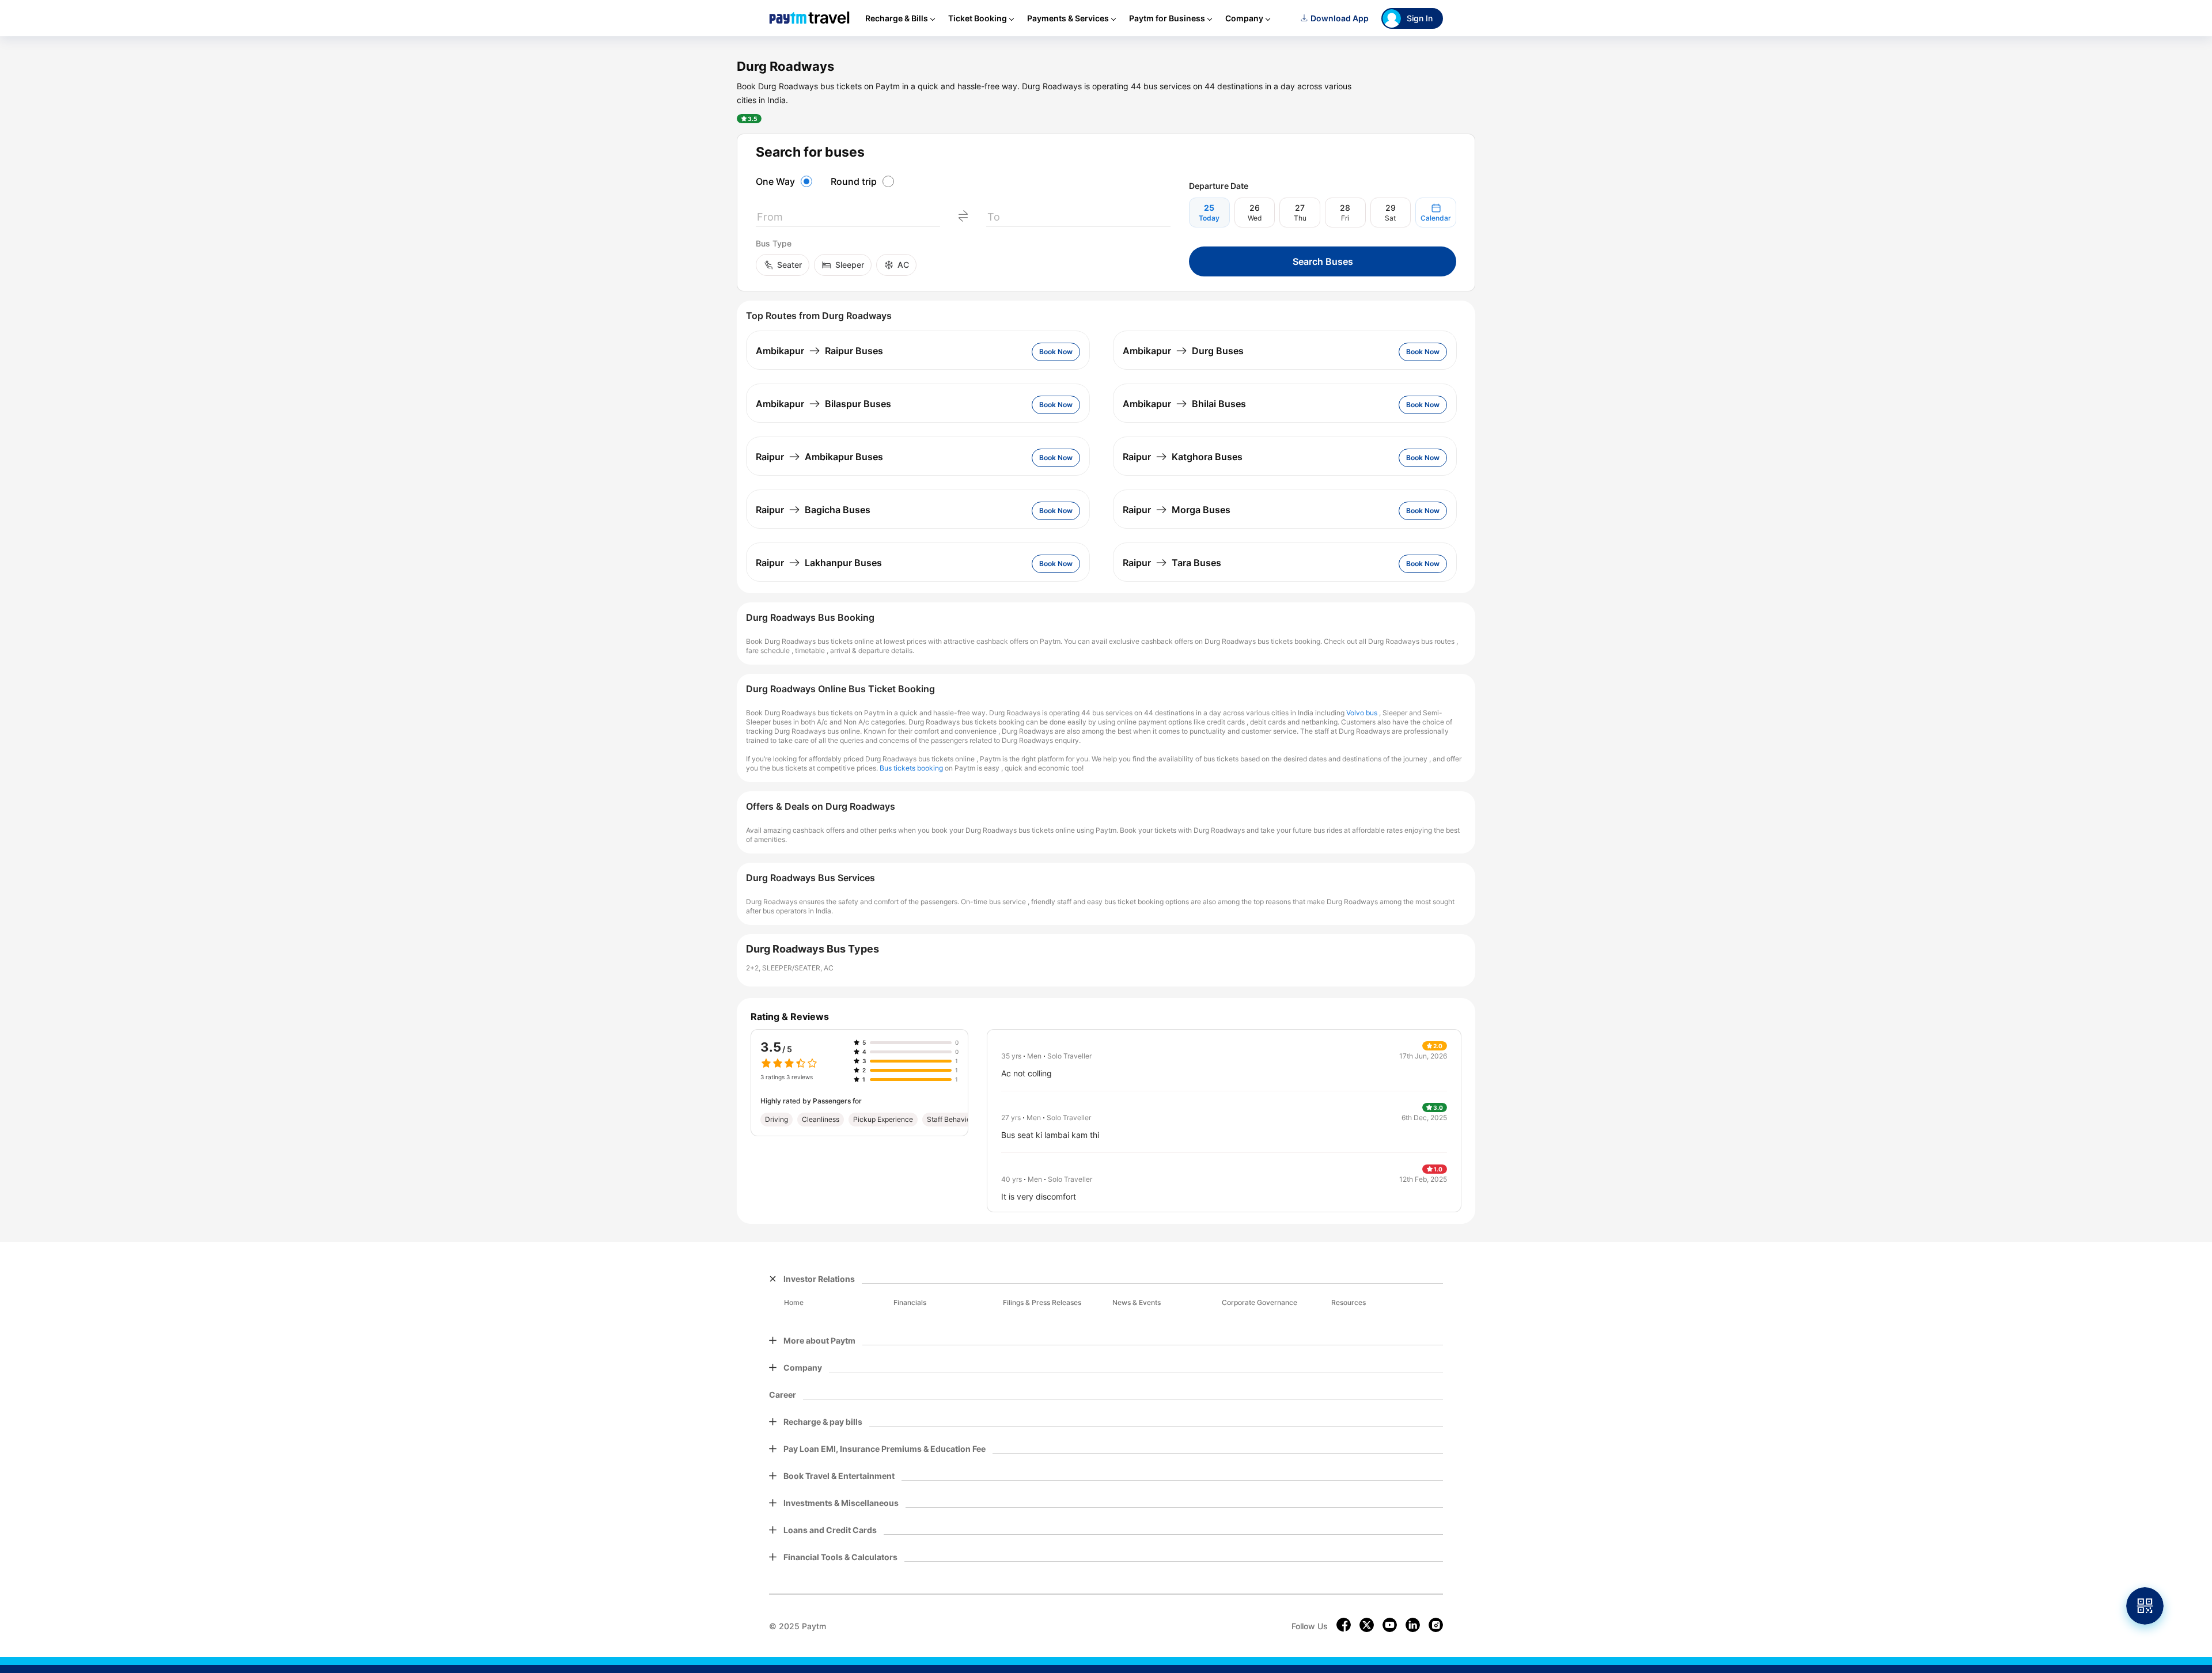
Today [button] (1209, 218)
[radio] (786, 181)
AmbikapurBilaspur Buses (823, 404)
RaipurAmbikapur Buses (819, 457)
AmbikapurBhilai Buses (1184, 404)
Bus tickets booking (911, 768)
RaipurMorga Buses (1177, 510)
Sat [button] (1390, 218)
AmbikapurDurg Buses (1183, 351)
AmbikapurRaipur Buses (819, 351)
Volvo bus (1362, 713)
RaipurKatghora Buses (1183, 457)
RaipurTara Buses (1172, 563)
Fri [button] (1345, 218)
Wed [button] (1255, 218)
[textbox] (848, 219)
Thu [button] (1300, 218)
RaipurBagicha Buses (813, 510)
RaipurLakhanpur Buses (819, 563)
